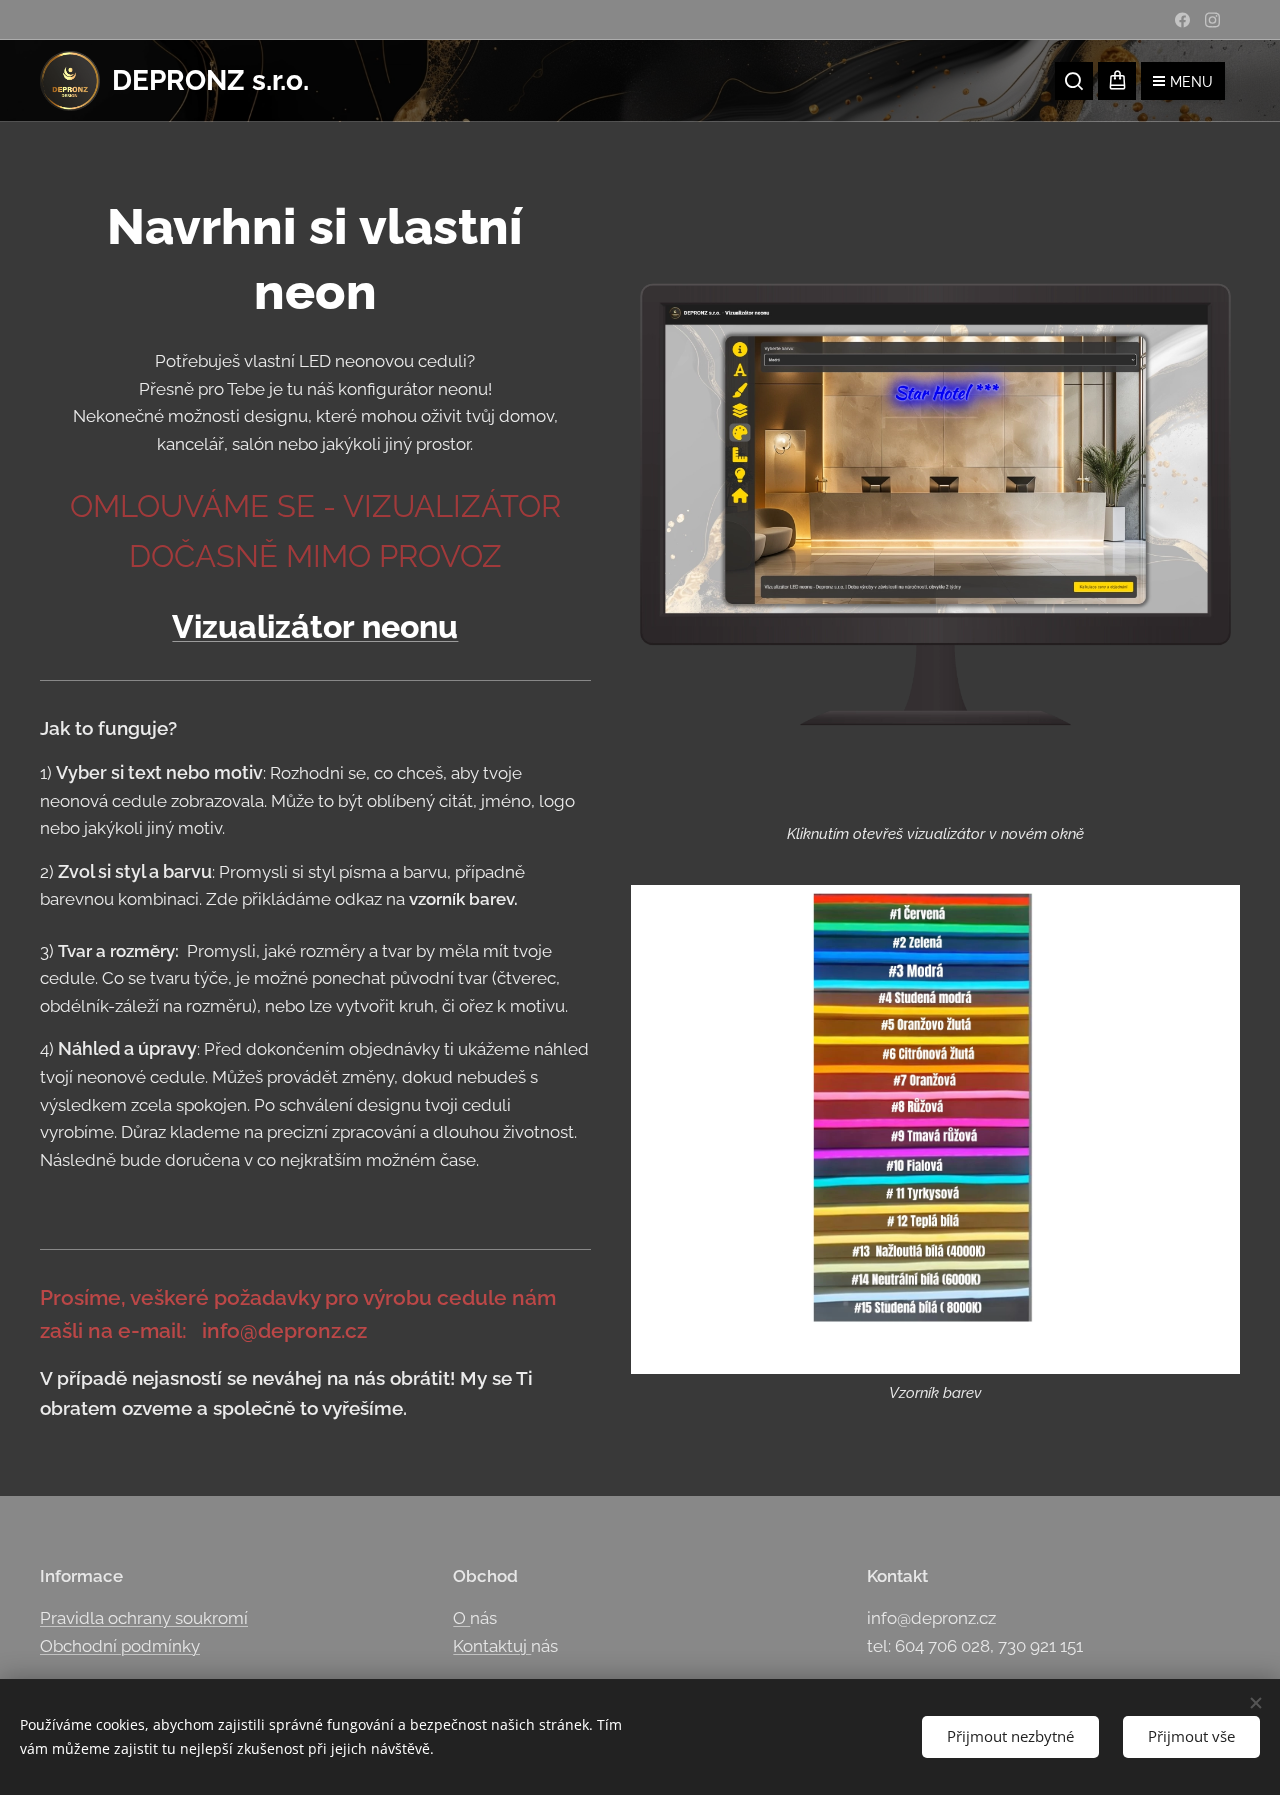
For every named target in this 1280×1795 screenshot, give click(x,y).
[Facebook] (1182, 20)
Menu (1191, 82)
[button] (1074, 81)
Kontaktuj (492, 1646)
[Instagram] (1212, 20)
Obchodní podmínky (120, 1646)
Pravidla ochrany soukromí (144, 1618)
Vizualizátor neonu (315, 626)
